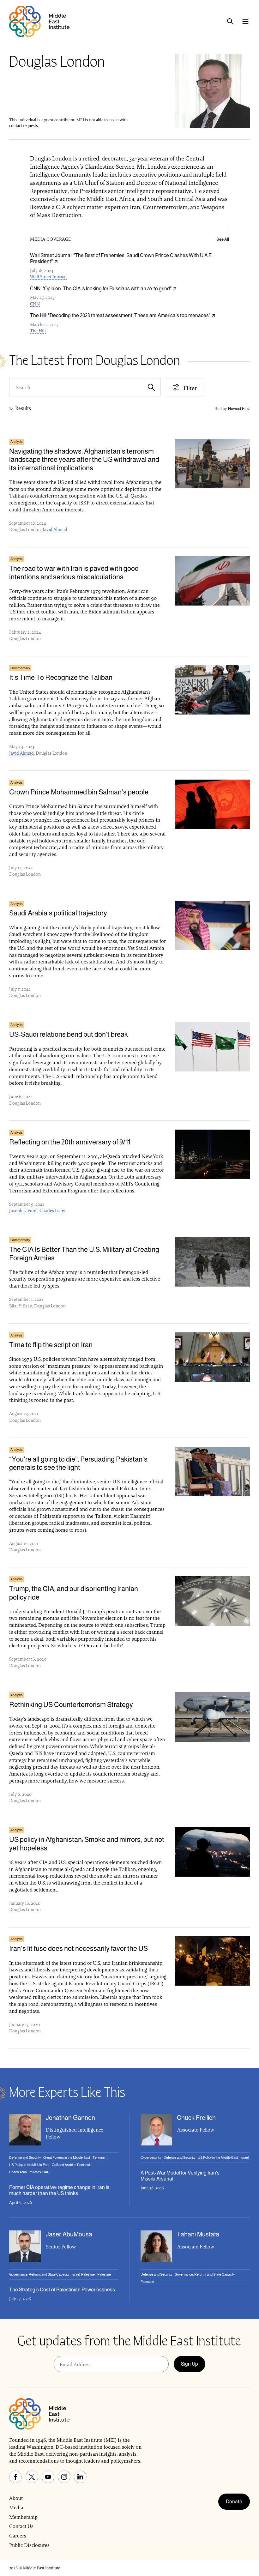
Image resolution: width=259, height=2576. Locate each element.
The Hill (38, 331)
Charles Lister (53, 1210)
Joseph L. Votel (23, 1210)
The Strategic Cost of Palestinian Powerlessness (62, 2290)
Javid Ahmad (55, 529)
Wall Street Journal (48, 277)
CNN (35, 304)
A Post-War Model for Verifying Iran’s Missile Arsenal (180, 2176)
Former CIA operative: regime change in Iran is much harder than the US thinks (59, 2190)
